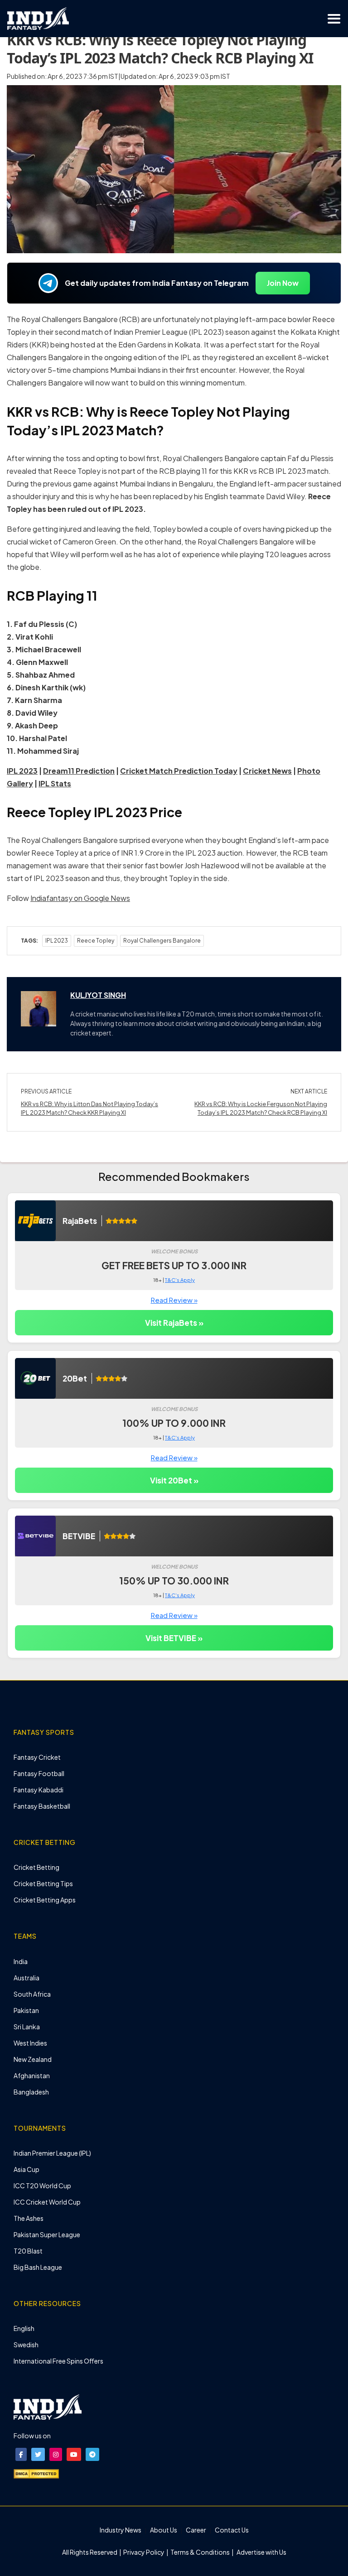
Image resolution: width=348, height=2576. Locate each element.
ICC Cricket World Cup (47, 2202)
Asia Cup (27, 2169)
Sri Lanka (27, 2027)
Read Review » (174, 1300)
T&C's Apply (180, 1280)
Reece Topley (96, 941)
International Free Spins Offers (58, 2361)
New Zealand (33, 2059)
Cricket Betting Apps (45, 1900)
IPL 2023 (57, 941)
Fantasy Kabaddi (39, 1790)
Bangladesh (31, 2092)
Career (196, 2530)
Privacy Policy (144, 2552)
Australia (27, 1978)
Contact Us (232, 2530)
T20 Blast (28, 2251)
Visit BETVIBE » (174, 1638)
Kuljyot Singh (98, 995)
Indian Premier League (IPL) (52, 2153)
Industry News (121, 2530)
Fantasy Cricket (37, 1757)
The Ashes (29, 2218)
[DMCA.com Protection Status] (36, 2473)
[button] (21, 2454)
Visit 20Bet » (174, 1480)
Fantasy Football (39, 1773)
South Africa (32, 1994)
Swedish (26, 2345)
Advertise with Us (261, 2552)
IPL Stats (55, 783)
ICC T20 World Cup (42, 2186)
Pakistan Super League (47, 2234)
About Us (164, 2530)
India (21, 1961)
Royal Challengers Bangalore (162, 941)
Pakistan (26, 2010)
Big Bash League (38, 2267)
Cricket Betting (36, 1867)
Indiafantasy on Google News (80, 898)
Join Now (283, 283)
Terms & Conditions (200, 2552)
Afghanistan (32, 2075)
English (24, 2328)
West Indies (30, 2043)
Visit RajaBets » (174, 1323)
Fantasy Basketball (42, 1806)
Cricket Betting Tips (43, 1883)
